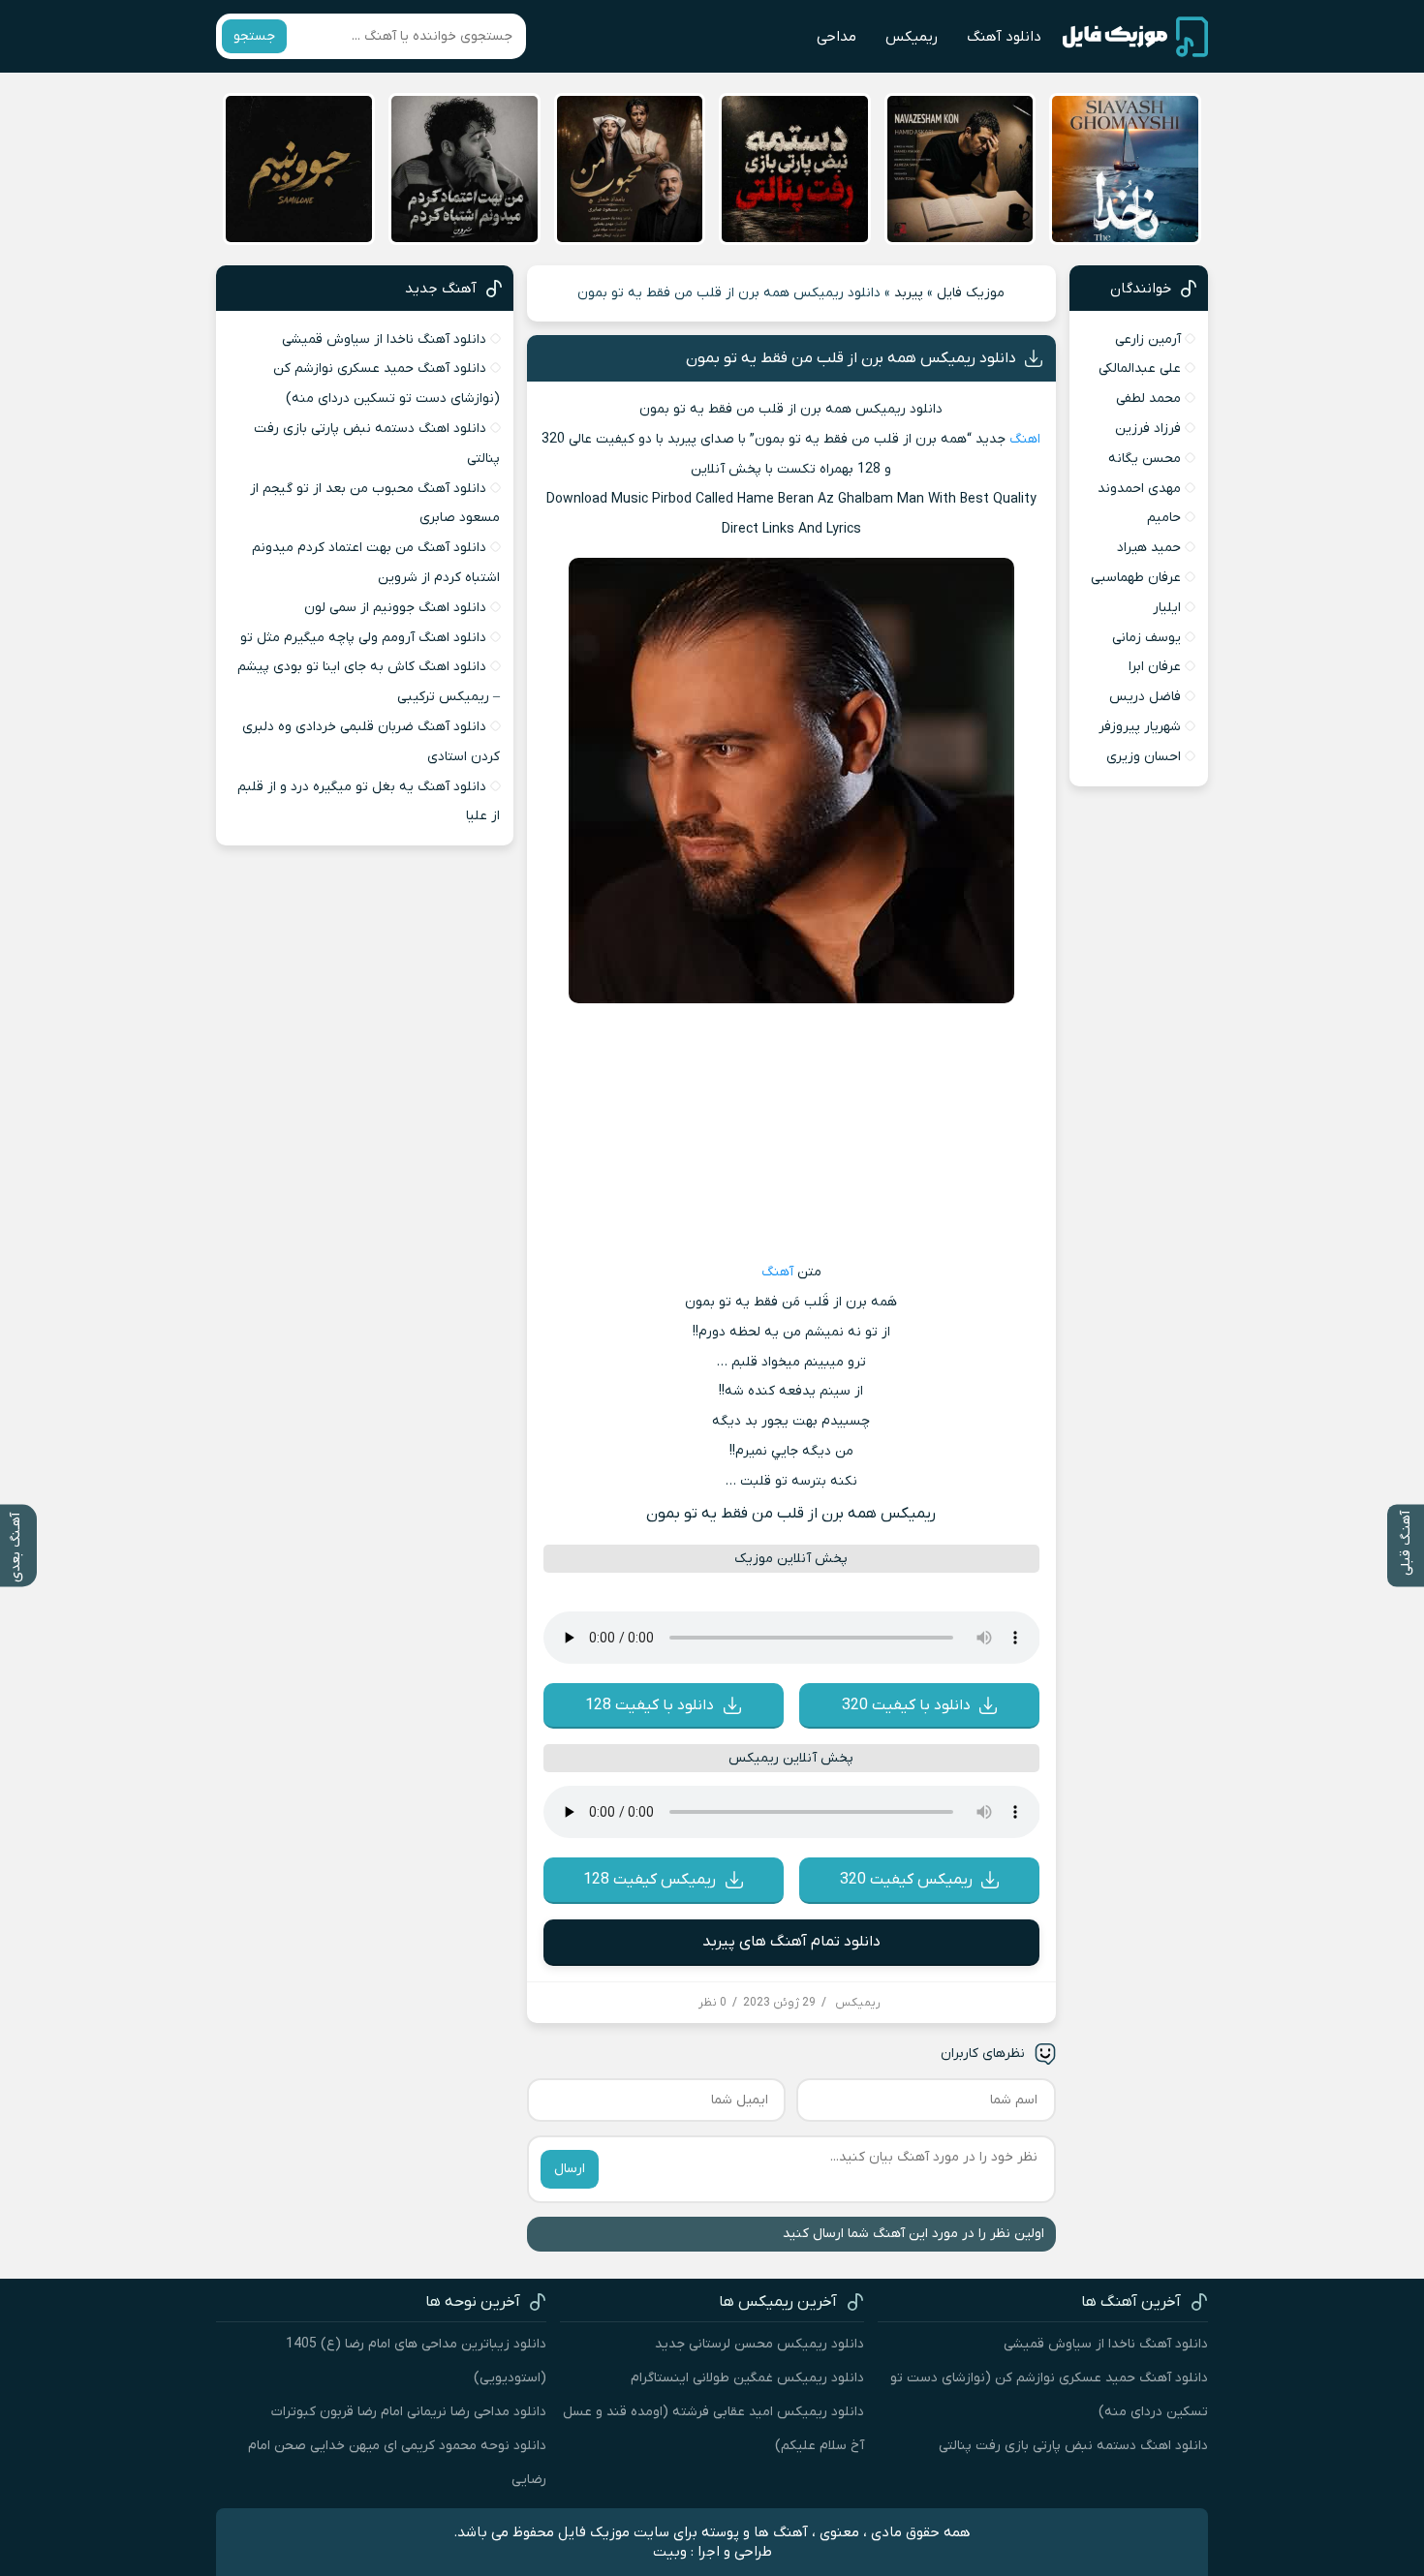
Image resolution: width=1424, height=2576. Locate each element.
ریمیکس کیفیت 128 (650, 1880)
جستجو (254, 36)
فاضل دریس (1145, 697)
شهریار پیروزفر (1140, 727)
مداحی (836, 37)
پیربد (909, 293)
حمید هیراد (1149, 548)
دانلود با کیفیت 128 (650, 1705)
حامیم (1164, 518)
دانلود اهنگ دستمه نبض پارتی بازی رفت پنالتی (1073, 2446)
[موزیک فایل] (1135, 37)
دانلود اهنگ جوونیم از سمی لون (395, 608)
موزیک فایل (971, 293)
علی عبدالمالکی (1140, 368)
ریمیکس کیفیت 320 (906, 1880)
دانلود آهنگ (1004, 37)
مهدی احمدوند (1139, 489)
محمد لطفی (1148, 399)
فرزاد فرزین (1148, 429)
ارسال (570, 2169)
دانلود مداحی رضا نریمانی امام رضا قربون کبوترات (409, 2412)
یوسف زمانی (1146, 638)
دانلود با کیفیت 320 (906, 1705)
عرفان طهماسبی (1136, 578)
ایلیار (1167, 608)
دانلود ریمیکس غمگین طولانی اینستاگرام (747, 2378)
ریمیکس (912, 37)
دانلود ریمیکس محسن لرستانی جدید (759, 2344)
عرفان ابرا (1155, 667)
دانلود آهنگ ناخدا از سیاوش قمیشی (384, 339)
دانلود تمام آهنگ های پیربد (791, 1942)
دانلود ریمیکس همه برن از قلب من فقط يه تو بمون (851, 358)
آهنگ (777, 1272)
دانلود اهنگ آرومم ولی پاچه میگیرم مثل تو (363, 638)
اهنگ (1025, 439)
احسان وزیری (1144, 757)
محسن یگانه (1145, 459)
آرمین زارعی (1148, 339)
